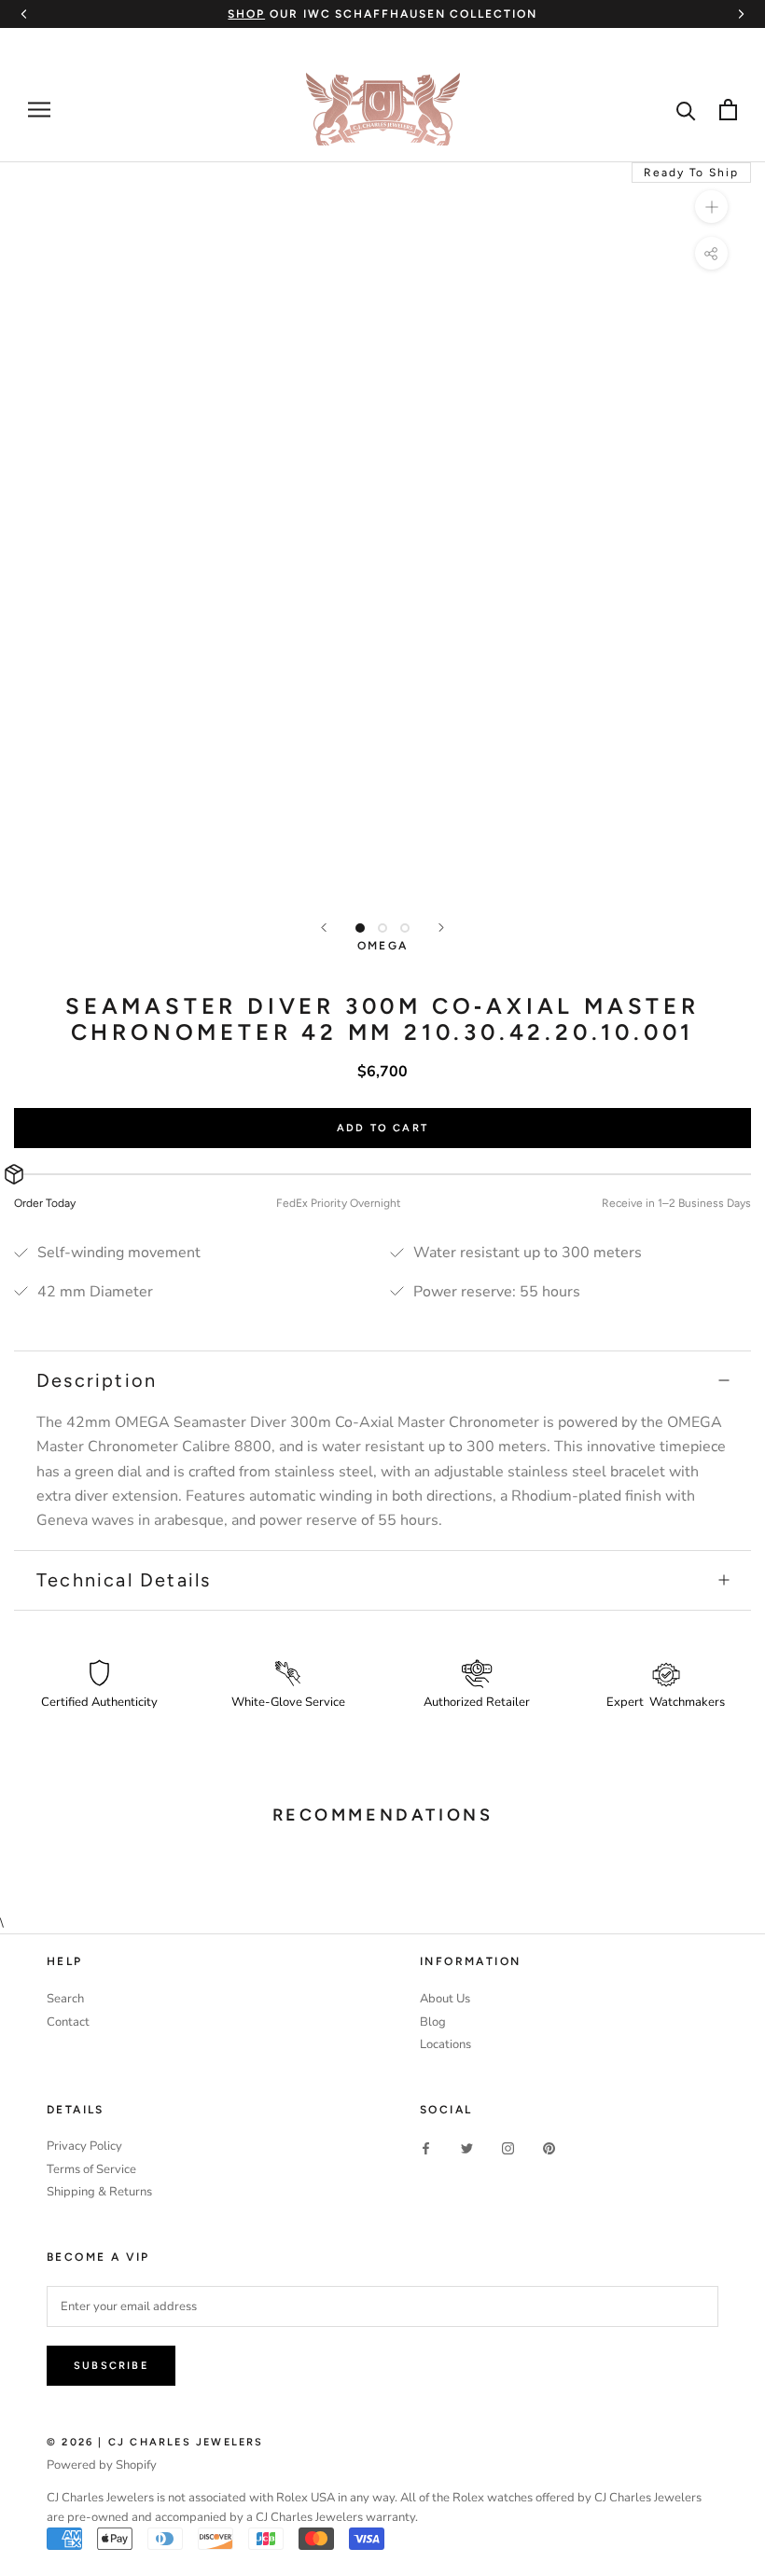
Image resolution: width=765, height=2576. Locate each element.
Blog (433, 2022)
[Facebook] (426, 2147)
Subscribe (111, 2366)
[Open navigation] (39, 110)
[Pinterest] (549, 2147)
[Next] (441, 928)
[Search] (686, 110)
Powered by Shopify (102, 2465)
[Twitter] (467, 2147)
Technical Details (124, 1580)
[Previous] (324, 928)
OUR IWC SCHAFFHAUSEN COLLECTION (382, 14)
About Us (445, 1999)
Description (97, 1380)
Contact (68, 2022)
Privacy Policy (84, 2146)
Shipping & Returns (99, 2192)
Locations (445, 2044)
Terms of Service (91, 2169)
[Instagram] (508, 2147)
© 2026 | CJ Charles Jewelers (155, 2442)
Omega (383, 946)
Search (65, 1999)
